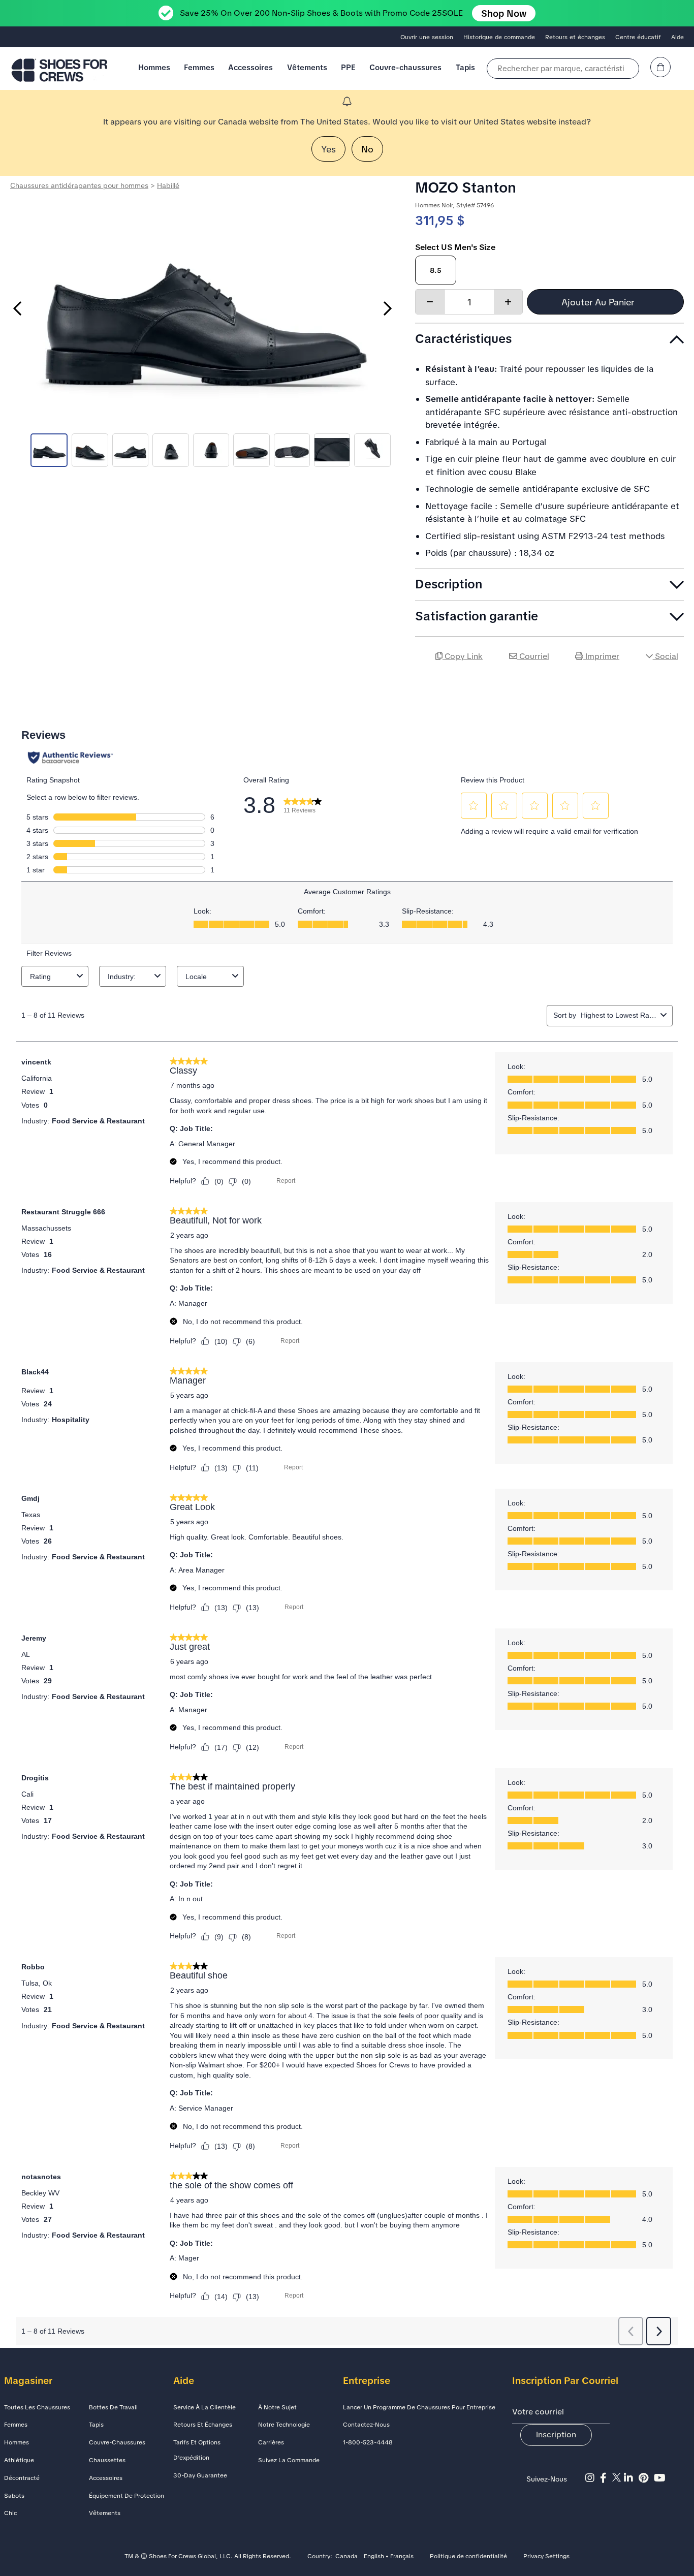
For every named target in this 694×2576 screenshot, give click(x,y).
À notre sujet (277, 2407)
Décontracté (22, 2478)
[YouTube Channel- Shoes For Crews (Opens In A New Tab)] (661, 2478)
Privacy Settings (546, 2557)
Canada (346, 2557)
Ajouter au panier (599, 302)
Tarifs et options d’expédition (197, 2450)
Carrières (271, 2442)
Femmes (199, 67)
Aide (677, 37)
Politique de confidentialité (468, 2557)
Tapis (465, 67)
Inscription (556, 2434)
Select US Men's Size (455, 247)
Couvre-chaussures (405, 67)
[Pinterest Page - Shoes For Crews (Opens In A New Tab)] (646, 2478)
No (367, 149)
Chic (10, 2513)
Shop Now (504, 13)
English (374, 2557)
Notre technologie (284, 2425)
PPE (348, 67)
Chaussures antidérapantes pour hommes (79, 185)
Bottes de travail (113, 2407)
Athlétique (19, 2460)
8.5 (436, 270)
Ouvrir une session (427, 37)
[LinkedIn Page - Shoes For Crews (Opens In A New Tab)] (631, 2478)
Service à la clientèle (204, 2407)
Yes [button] (328, 149)
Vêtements (307, 67)
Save (671, 685)
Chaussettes (107, 2460)
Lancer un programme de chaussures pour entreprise (419, 2407)
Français (402, 2557)
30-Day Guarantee (200, 2475)
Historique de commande (499, 37)
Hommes (154, 67)
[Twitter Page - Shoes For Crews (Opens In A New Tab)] (618, 2478)
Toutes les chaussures (37, 2407)
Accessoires (250, 67)
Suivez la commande (289, 2460)
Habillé (168, 185)
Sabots (14, 2496)
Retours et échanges (575, 37)
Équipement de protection (127, 2496)
